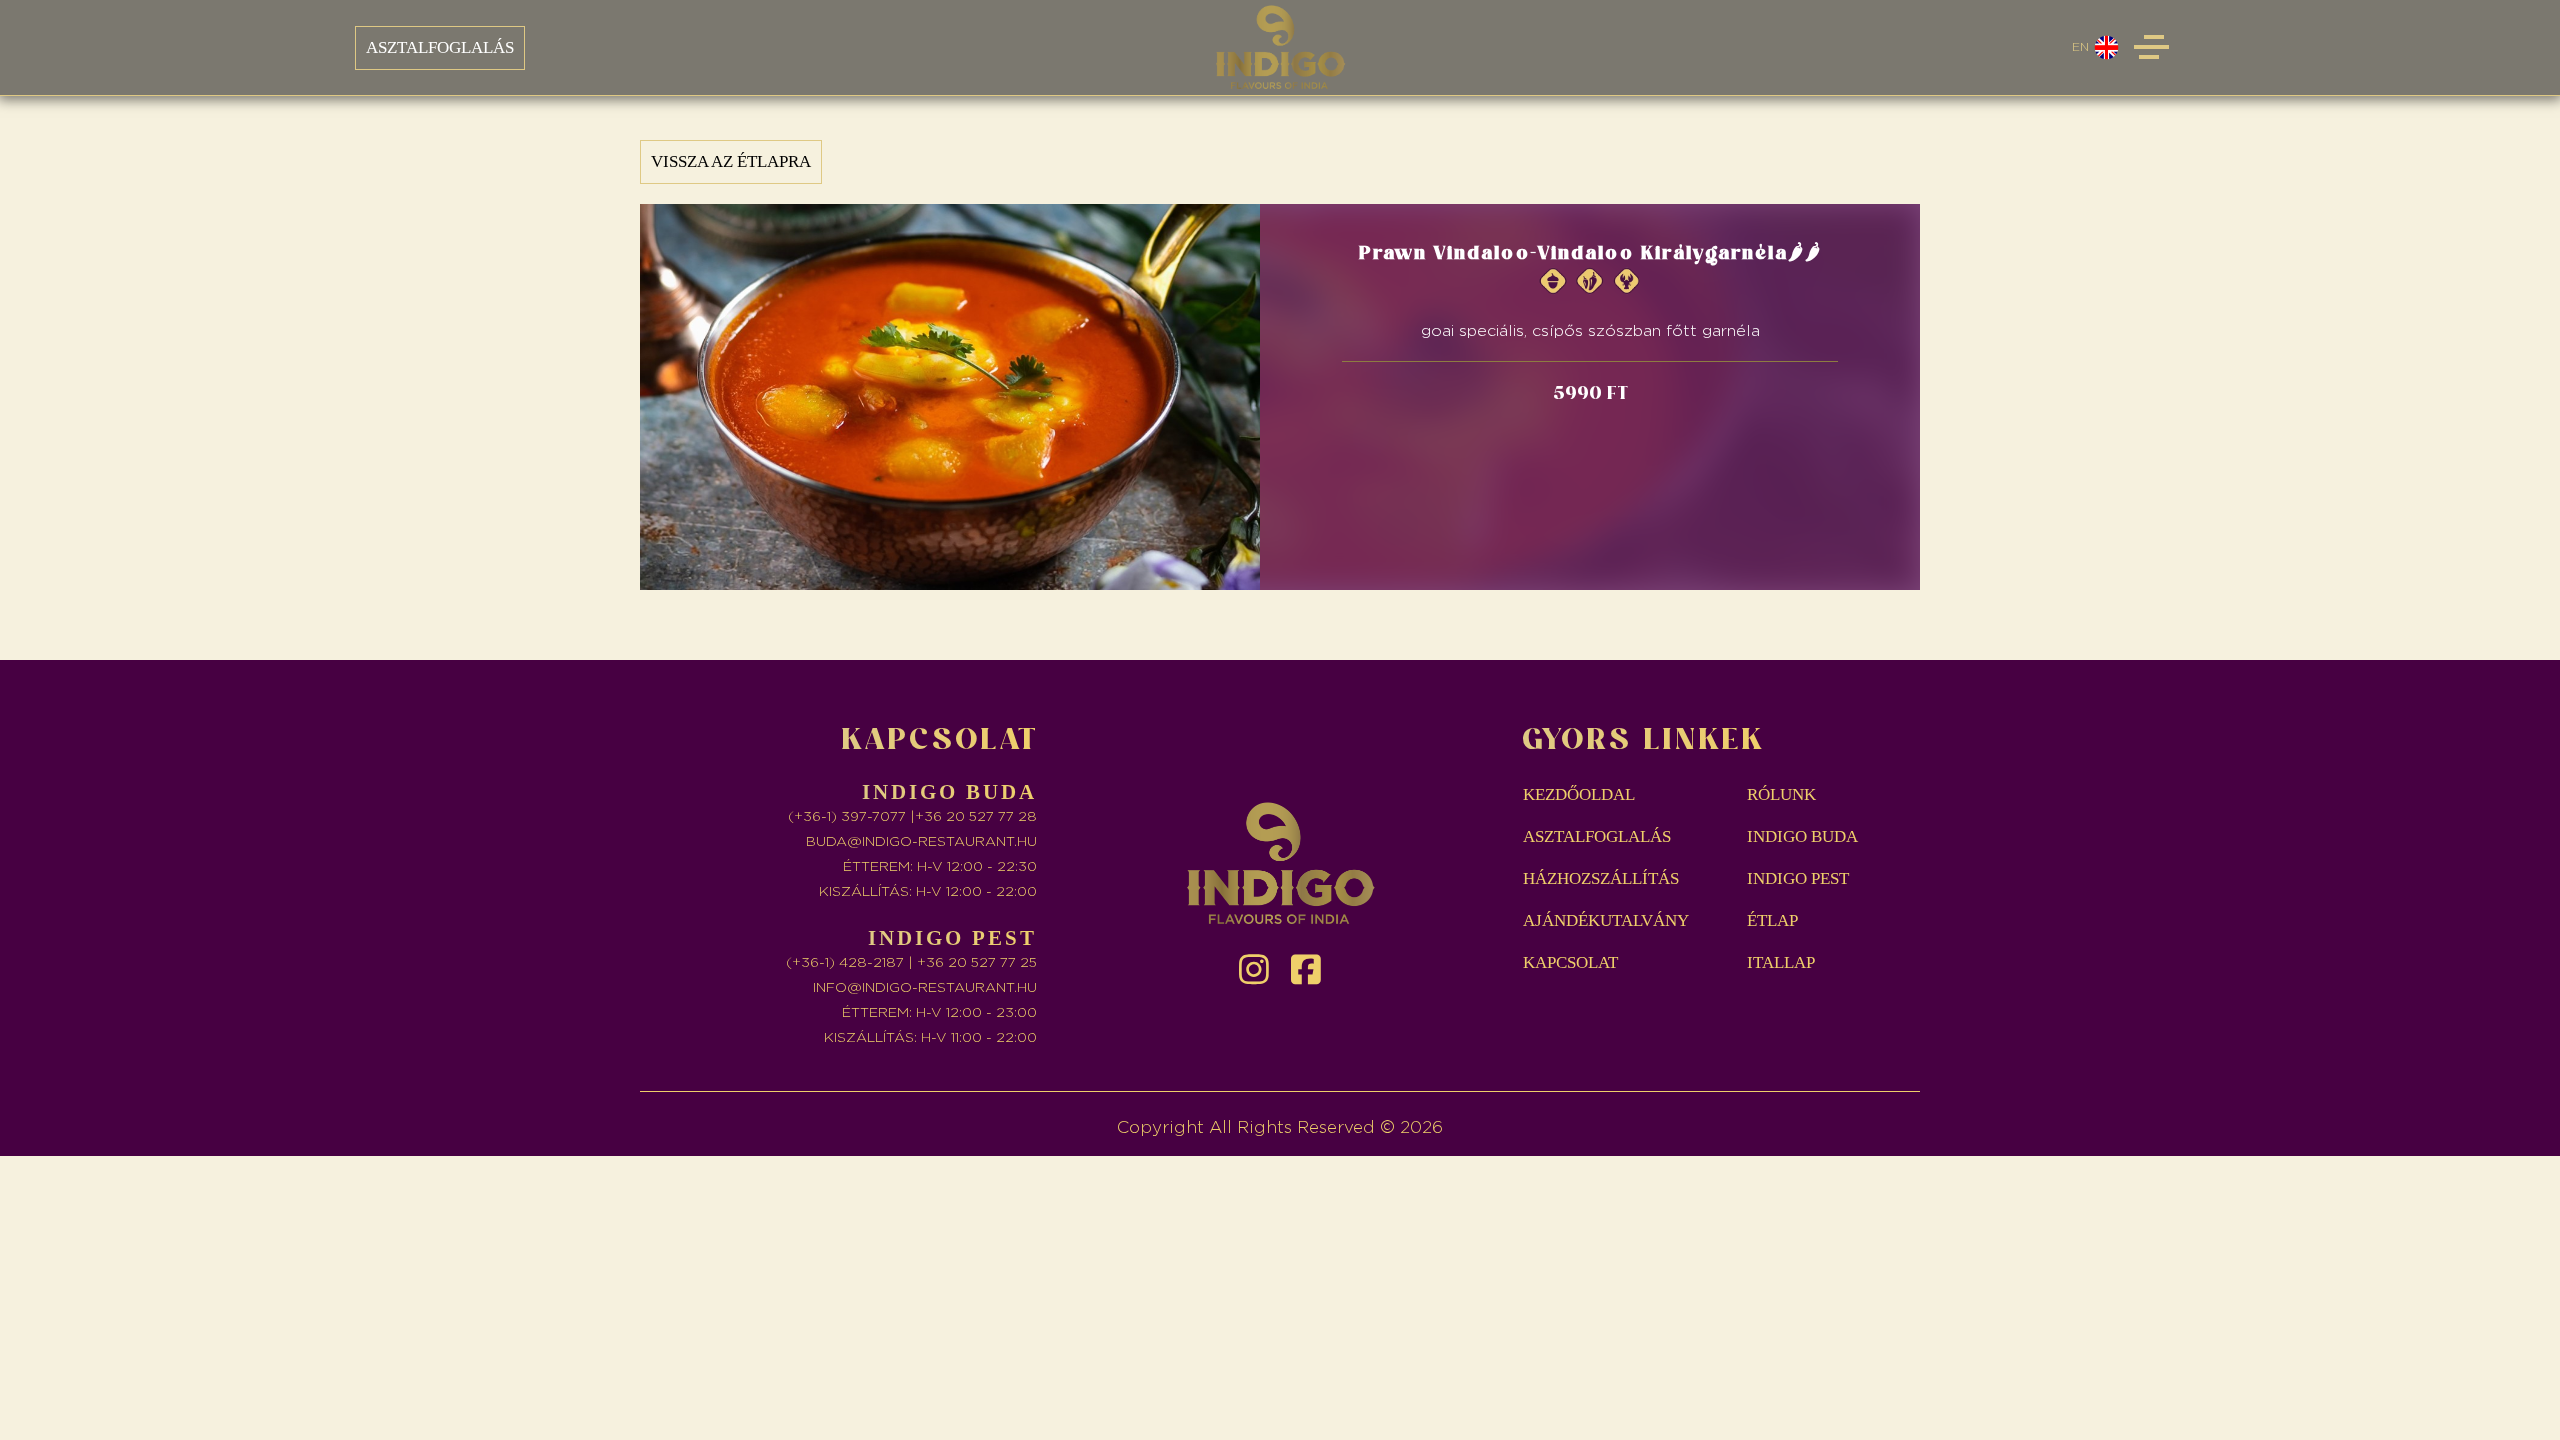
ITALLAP (1781, 962)
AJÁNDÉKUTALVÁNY (1606, 920)
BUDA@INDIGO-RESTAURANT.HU (921, 842)
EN (2080, 47)
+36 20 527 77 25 (977, 963)
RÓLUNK (1781, 794)
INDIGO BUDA (1802, 836)
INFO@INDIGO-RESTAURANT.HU (925, 988)
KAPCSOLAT (1570, 962)
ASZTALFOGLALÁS (440, 47)
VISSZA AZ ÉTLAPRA (731, 161)
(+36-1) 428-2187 (845, 963)
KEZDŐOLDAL (1579, 794)
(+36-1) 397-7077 (847, 817)
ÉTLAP (1772, 920)
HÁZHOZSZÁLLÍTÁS (1601, 878)
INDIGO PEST (1798, 878)
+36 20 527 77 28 (976, 817)
